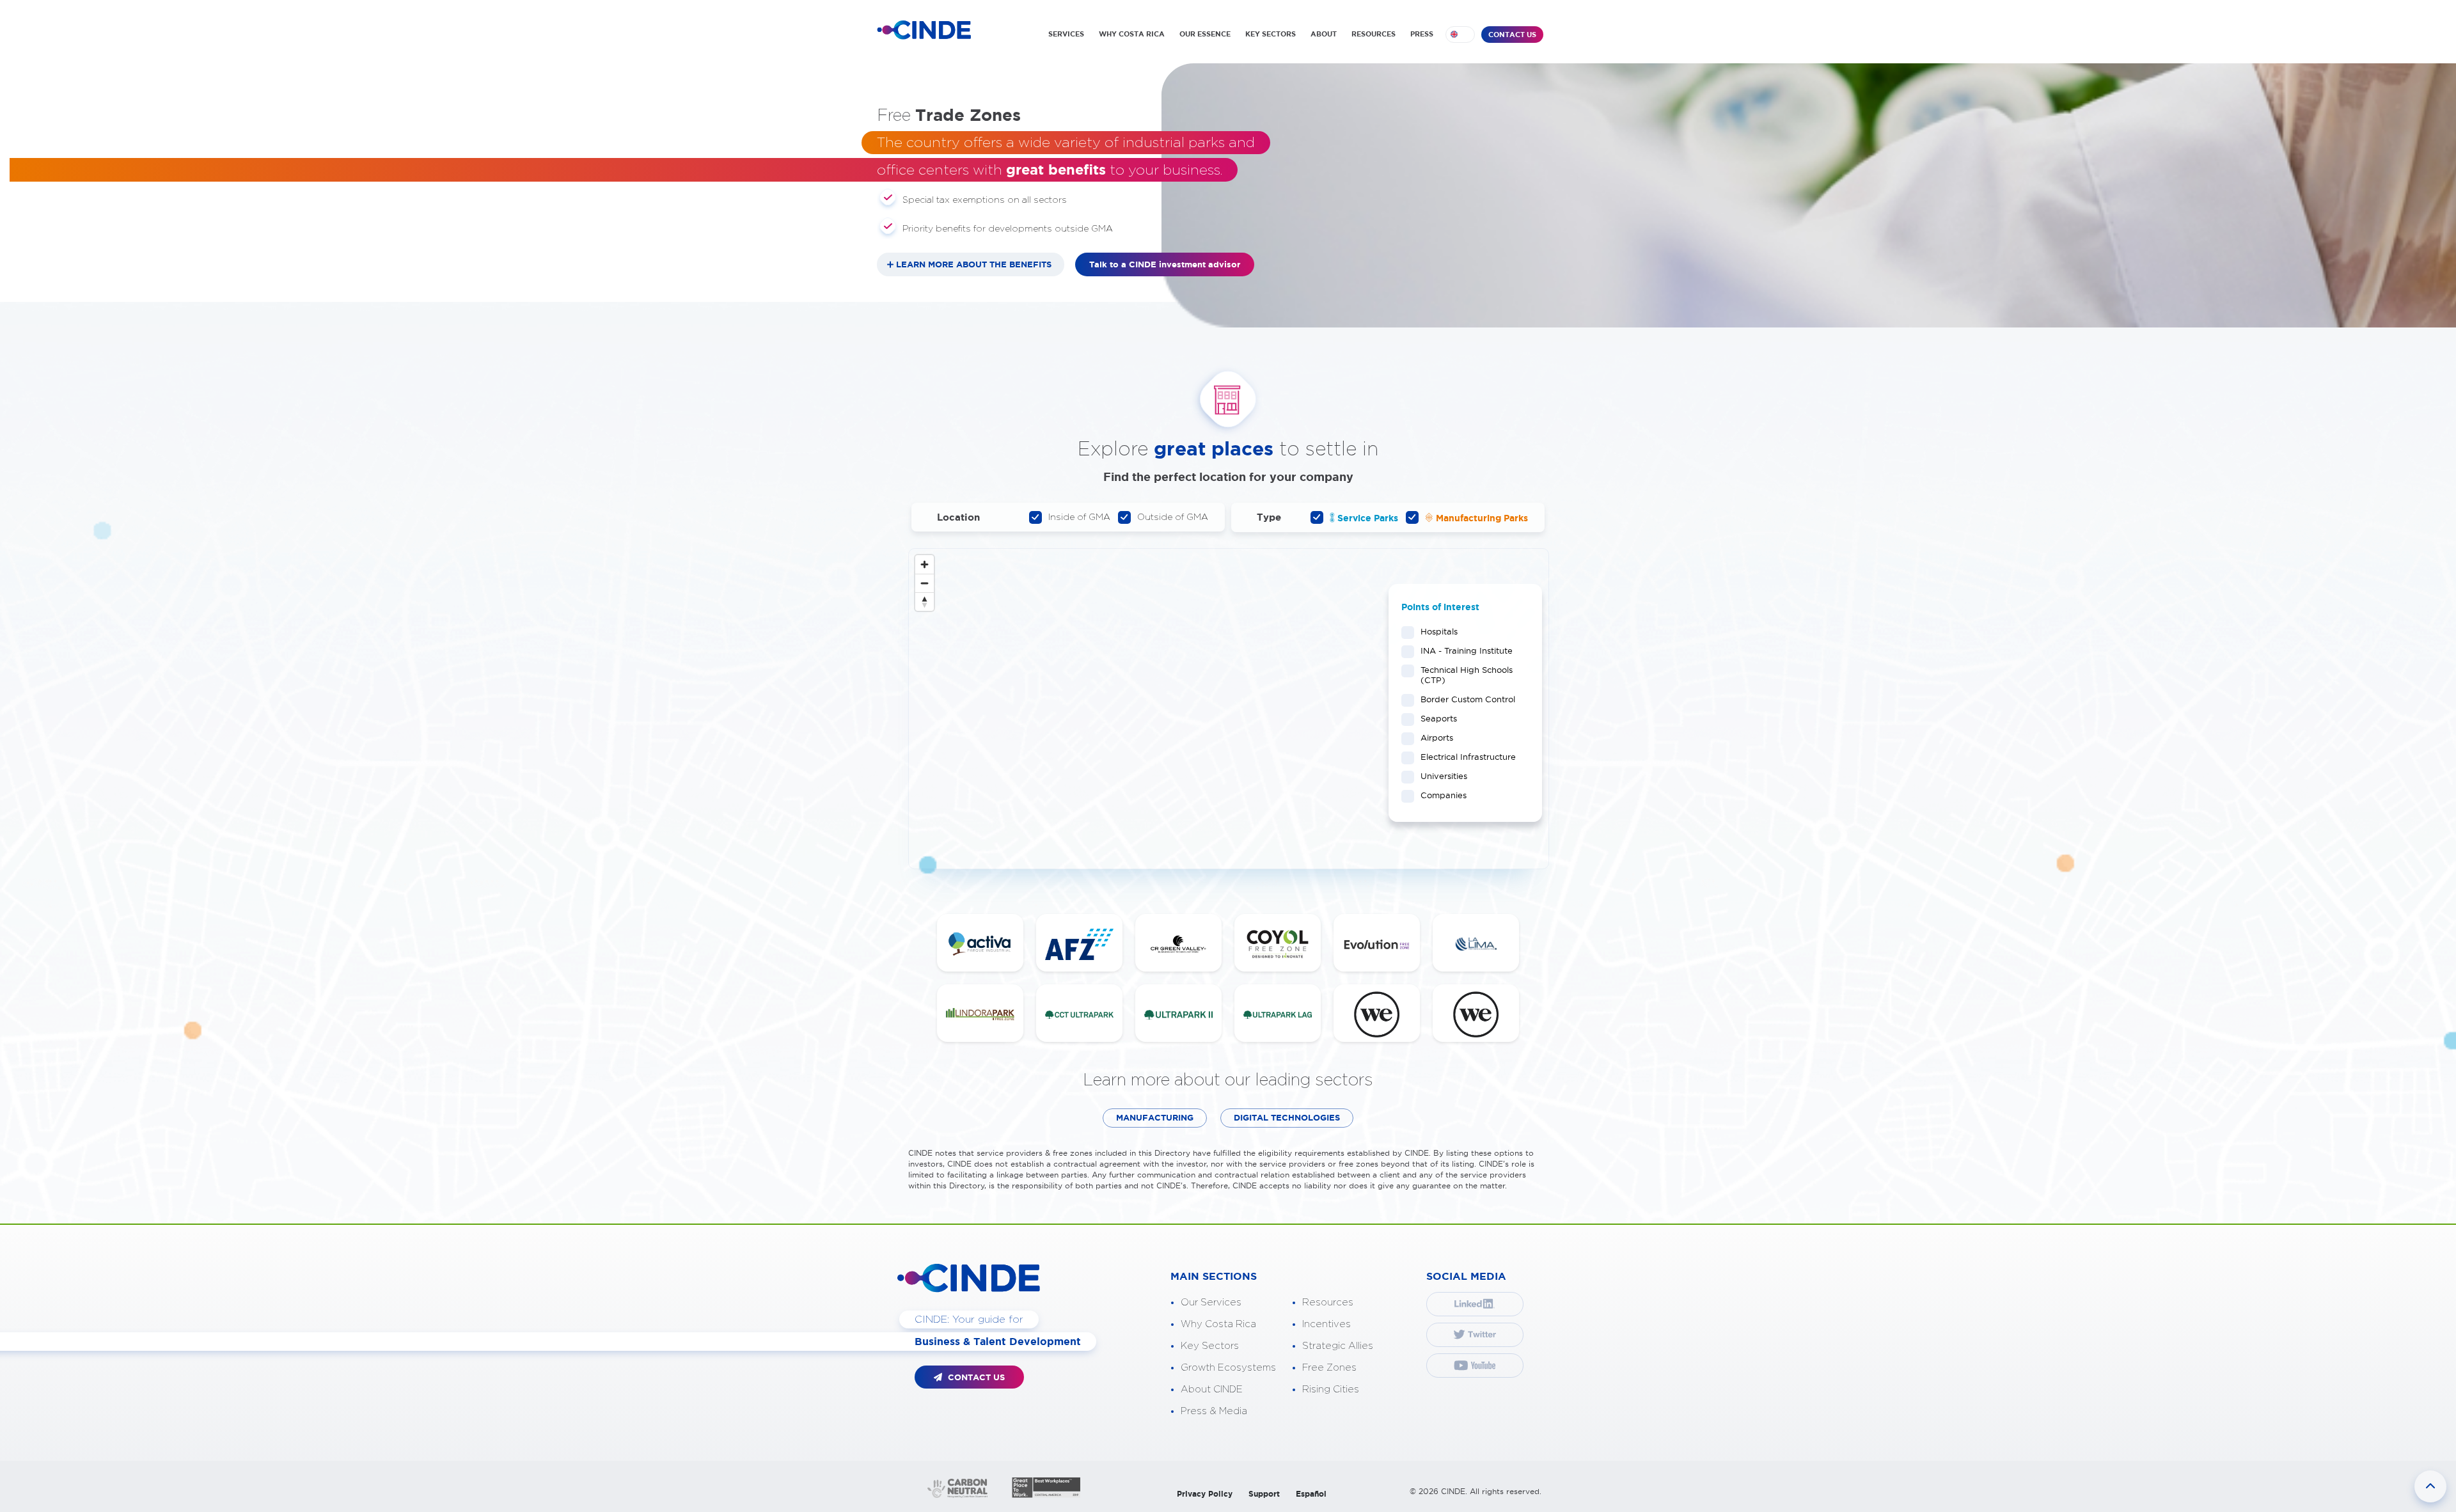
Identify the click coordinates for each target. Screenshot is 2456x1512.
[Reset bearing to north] (925, 602)
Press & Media (1214, 1411)
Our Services (1211, 1303)
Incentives (1326, 1324)
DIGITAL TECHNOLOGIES (1287, 1118)
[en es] (1460, 35)
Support (1264, 1494)
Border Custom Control (1468, 699)
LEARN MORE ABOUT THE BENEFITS (974, 264)
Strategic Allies (1338, 1346)
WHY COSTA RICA (1132, 34)
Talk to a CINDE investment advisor (1165, 264)
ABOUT (1324, 34)
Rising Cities (1331, 1390)
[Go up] (2430, 1486)
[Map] (1229, 709)
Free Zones (1329, 1368)
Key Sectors (1210, 1346)
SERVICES (1066, 34)
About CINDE (1212, 1390)
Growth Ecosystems (1228, 1368)
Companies (1444, 795)
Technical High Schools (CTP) (1467, 675)
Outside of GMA (1173, 517)
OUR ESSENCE (1205, 34)
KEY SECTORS (1271, 34)
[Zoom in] (925, 564)
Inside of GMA (1079, 517)
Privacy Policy (1205, 1494)
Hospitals (1439, 631)
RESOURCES (1374, 34)
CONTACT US (1512, 35)
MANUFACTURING (1155, 1118)
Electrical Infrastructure (1468, 757)
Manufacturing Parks (1481, 518)
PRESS (1422, 34)
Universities (1444, 776)
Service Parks (1366, 518)
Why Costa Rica (1218, 1324)
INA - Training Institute (1467, 650)
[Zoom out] (925, 583)
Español (1311, 1494)
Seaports (1439, 718)
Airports (1437, 737)
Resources (1328, 1303)
